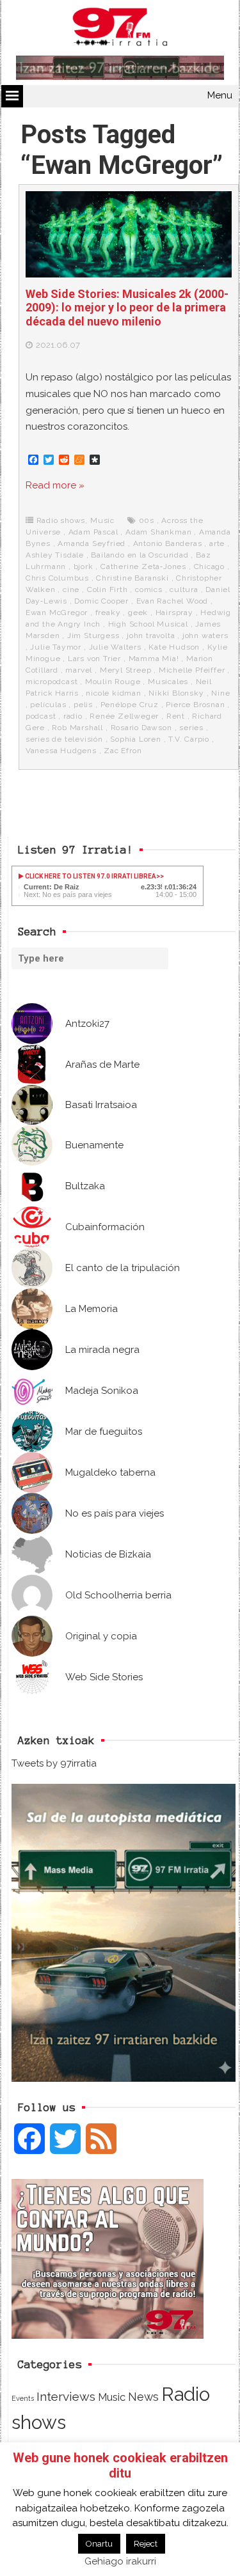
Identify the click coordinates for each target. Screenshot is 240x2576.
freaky (108, 613)
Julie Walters (115, 647)
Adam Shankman (158, 532)
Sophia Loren (136, 739)
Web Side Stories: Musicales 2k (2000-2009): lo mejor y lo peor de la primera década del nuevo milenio (127, 308)
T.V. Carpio (189, 739)
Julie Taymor (56, 647)
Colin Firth (108, 589)
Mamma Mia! (154, 659)
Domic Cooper (101, 601)
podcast (41, 716)
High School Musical (148, 624)
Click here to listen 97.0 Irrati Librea (90, 876)
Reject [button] (146, 2544)
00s (147, 520)
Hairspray (174, 613)
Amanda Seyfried (92, 543)
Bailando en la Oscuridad (140, 555)
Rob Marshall (77, 728)
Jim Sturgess (93, 636)
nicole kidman (113, 693)
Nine (220, 693)
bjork (84, 566)
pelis (83, 705)
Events (23, 2398)
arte (217, 543)
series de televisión (64, 739)
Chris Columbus (57, 578)
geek (138, 613)
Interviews (66, 2397)
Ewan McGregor (57, 613)
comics (149, 589)
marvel (79, 670)
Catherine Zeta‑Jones (143, 566)
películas (48, 705)
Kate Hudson (174, 647)
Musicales (168, 682)
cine (71, 589)
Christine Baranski (132, 578)
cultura (184, 589)
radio (73, 716)
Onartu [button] (99, 2544)
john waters (205, 636)
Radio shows (61, 520)
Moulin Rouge (113, 682)
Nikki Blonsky (176, 693)
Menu (220, 95)
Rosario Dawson (141, 728)
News (143, 2397)
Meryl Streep (126, 670)
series (191, 728)
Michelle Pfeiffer (192, 670)
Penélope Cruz (130, 705)
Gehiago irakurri (120, 2561)
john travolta (151, 636)
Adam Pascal (93, 532)
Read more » (55, 485)
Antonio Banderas (168, 543)
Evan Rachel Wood (172, 601)
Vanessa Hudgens (61, 751)
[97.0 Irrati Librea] (120, 29)
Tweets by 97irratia (54, 1763)
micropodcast (52, 682)
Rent (176, 716)
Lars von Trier (94, 659)
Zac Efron (123, 751)
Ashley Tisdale (55, 555)
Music (102, 520)
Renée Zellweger (124, 716)
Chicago (210, 566)
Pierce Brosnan (195, 705)
